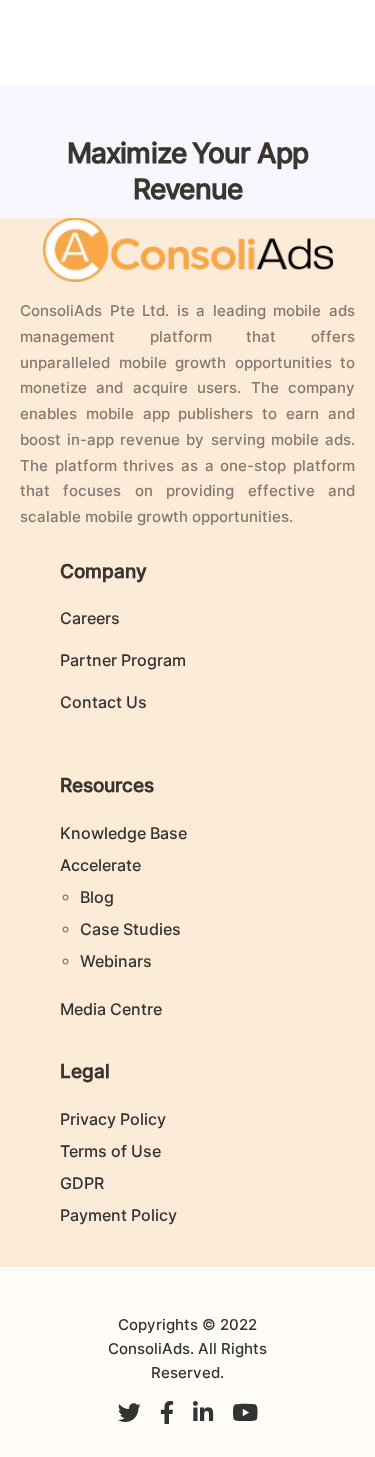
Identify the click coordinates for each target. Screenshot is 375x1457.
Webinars (116, 961)
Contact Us (103, 702)
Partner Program (123, 660)
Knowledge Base (123, 833)
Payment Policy (118, 1215)
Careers (90, 618)
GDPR (82, 1183)
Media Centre (111, 1009)
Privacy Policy (113, 1119)
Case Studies (130, 929)
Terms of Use (110, 1151)
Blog (97, 897)
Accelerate (100, 865)
